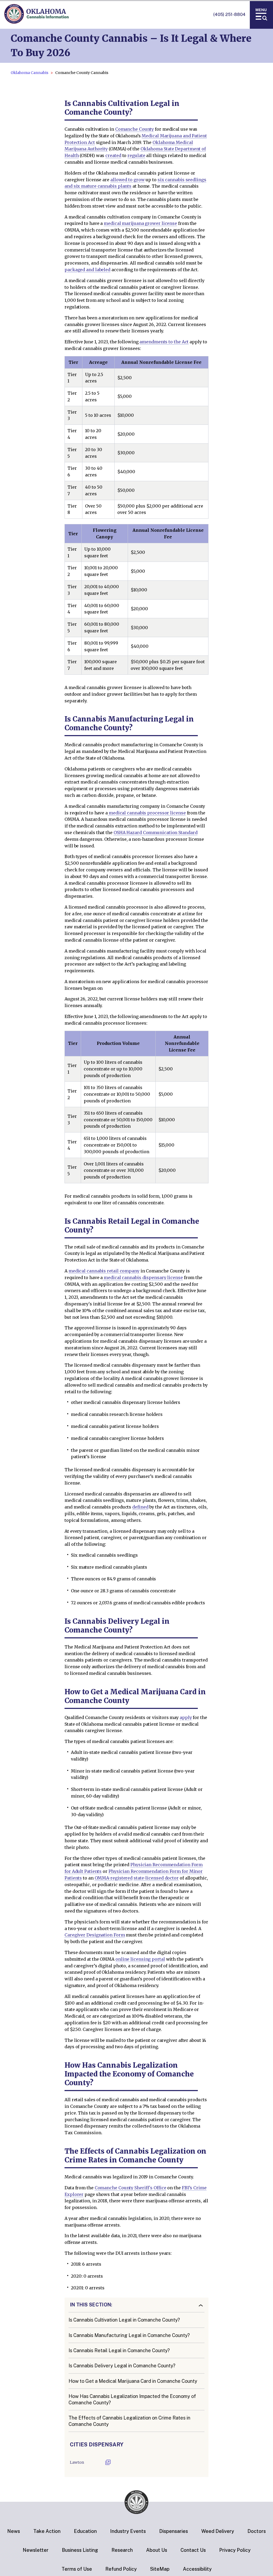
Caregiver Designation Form (95, 1935)
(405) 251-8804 (229, 15)
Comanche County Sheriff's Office (131, 2188)
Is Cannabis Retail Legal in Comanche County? (119, 2350)
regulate (136, 155)
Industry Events (128, 2531)
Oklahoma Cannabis (29, 73)
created (113, 155)
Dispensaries (174, 2531)
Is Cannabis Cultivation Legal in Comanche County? (124, 2320)
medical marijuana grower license (140, 223)
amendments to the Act (164, 342)
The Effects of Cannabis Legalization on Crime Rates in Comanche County (129, 2421)
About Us (157, 2550)
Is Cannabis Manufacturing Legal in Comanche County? (129, 2335)
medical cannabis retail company (104, 1271)
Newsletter (36, 2550)
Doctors (257, 2531)
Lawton (77, 2462)
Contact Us (193, 2550)
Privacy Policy (235, 2550)
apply (186, 1717)
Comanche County (135, 129)
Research (122, 2550)
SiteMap (160, 2569)
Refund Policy (121, 2569)
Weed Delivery (218, 2531)
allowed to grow (128, 180)
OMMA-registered (114, 1878)
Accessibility (197, 2569)
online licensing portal (140, 1959)
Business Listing (80, 2550)
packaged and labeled (87, 270)
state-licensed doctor (156, 1878)
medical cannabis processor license (147, 813)
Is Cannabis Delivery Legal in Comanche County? (122, 2366)
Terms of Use (77, 2569)
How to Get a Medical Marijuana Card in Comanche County (133, 2381)
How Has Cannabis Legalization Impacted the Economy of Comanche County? (132, 2399)
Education (85, 2531)
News (14, 2531)
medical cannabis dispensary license (143, 1277)
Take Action (47, 2531)
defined (140, 1507)
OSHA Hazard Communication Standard (156, 832)
